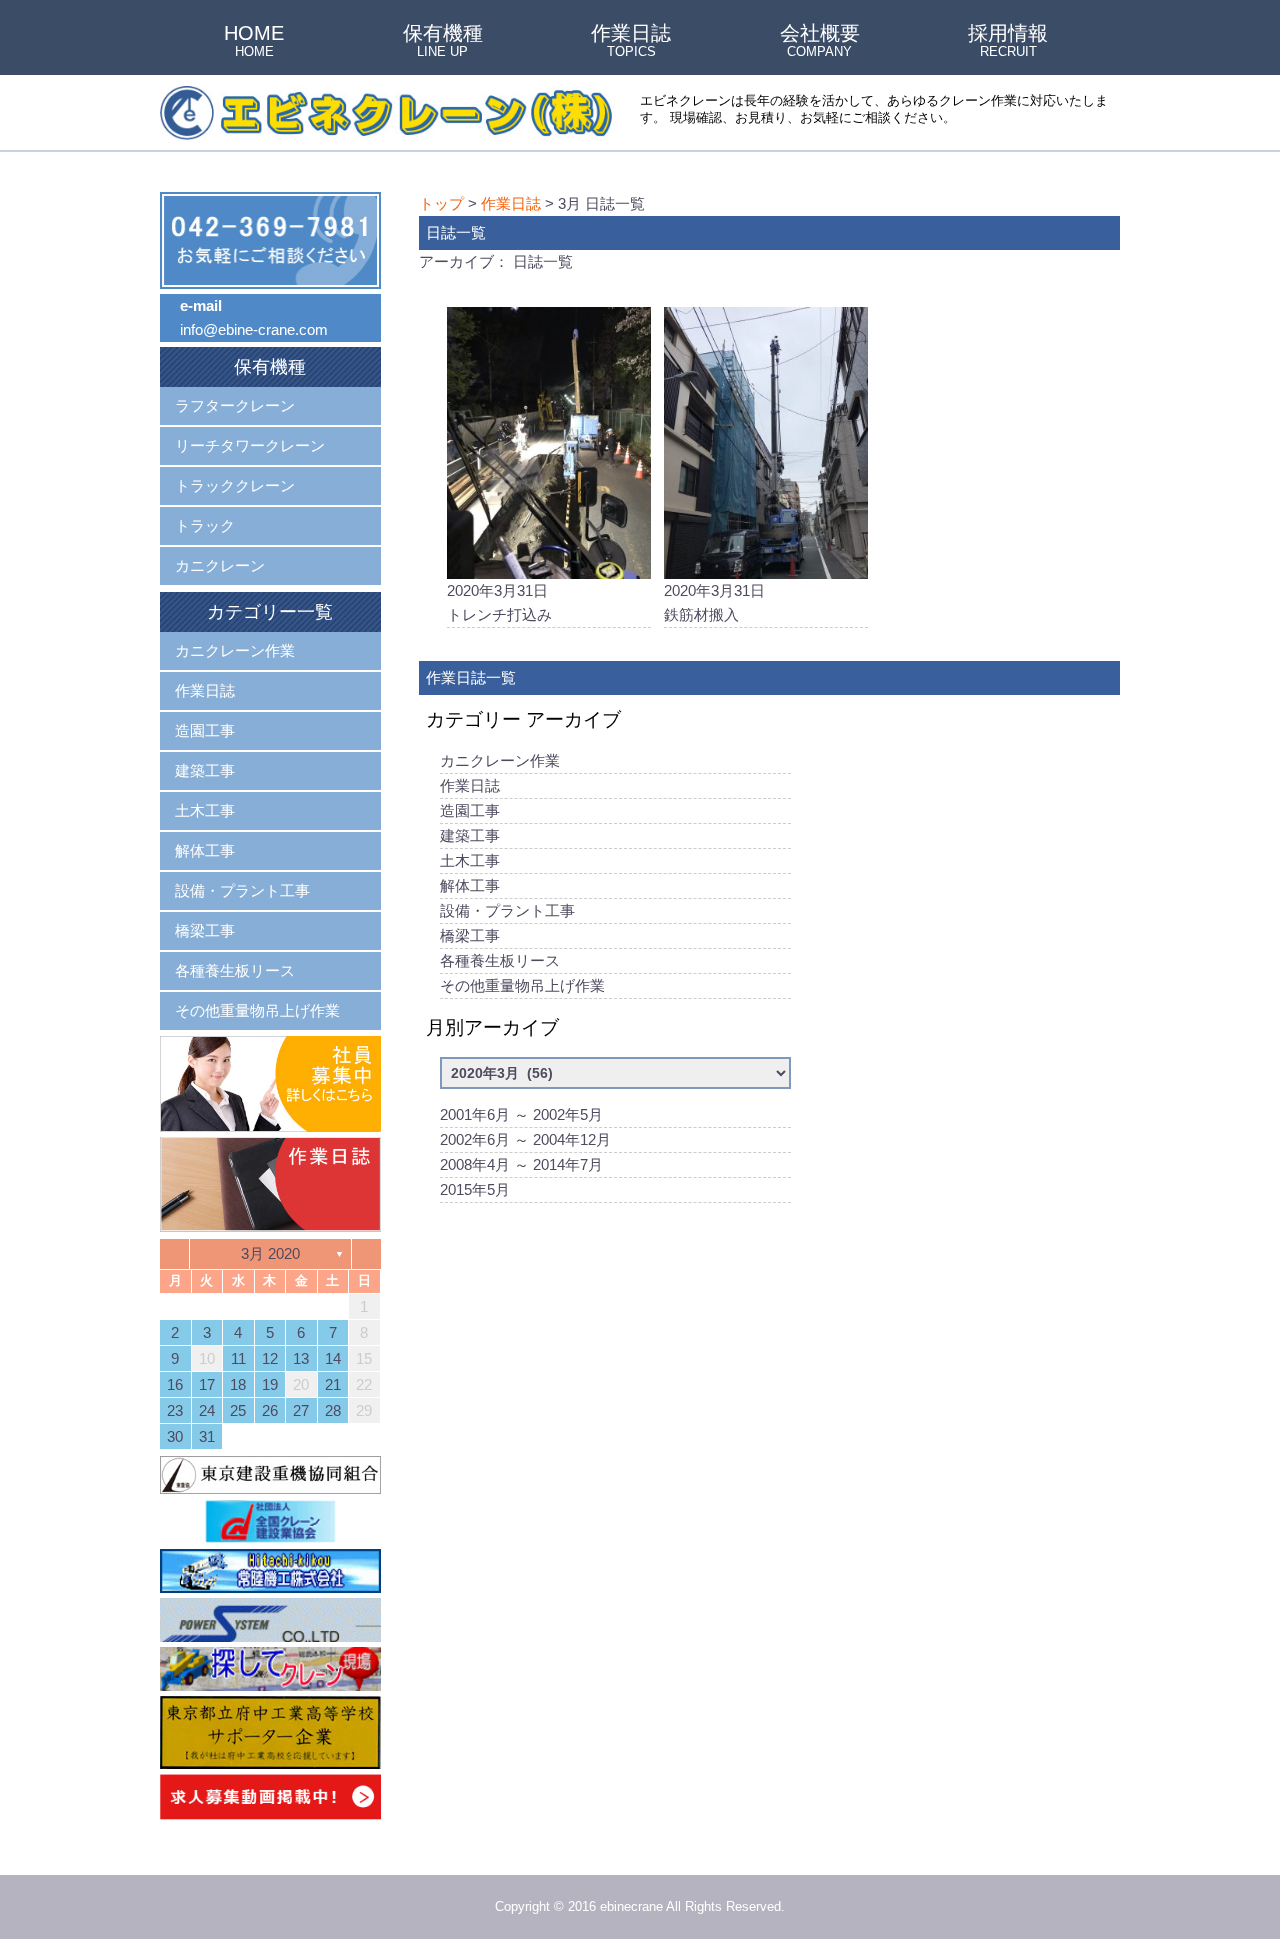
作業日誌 (631, 42)
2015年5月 (475, 1189)
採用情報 (1008, 42)
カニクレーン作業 (500, 760)
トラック (205, 525)
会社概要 (820, 42)
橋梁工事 (470, 935)
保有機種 (443, 42)
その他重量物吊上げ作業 (522, 985)
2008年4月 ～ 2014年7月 (521, 1164)
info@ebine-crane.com (254, 329)
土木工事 (470, 860)
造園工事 (470, 810)
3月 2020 (270, 1253)
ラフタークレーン (235, 405)
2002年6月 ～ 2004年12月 (525, 1139)
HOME (254, 42)
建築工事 (470, 835)
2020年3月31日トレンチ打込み (499, 602)
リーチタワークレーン (250, 445)
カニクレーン (220, 565)
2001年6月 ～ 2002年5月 (521, 1114)
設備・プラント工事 (507, 910)
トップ (441, 203)
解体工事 (470, 885)
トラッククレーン (235, 485)
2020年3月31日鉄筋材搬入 (714, 602)
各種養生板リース (500, 960)
